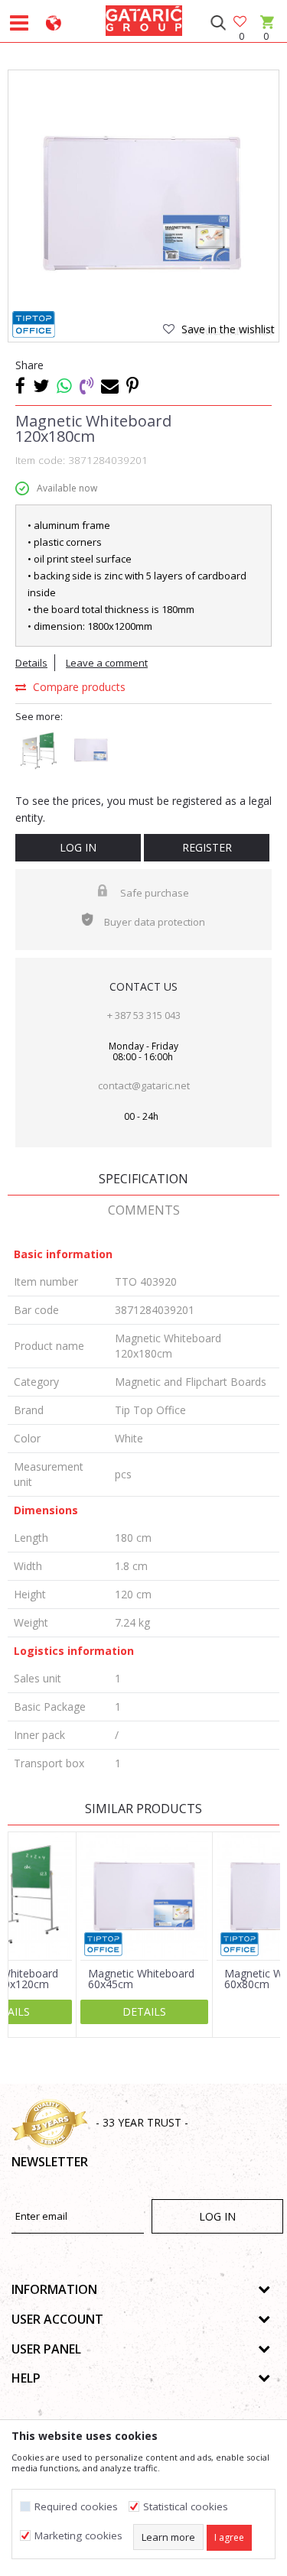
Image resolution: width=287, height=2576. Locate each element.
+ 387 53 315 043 (144, 1015)
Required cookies (76, 2507)
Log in (78, 847)
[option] (143, 205)
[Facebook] (20, 385)
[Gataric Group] (144, 18)
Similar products (143, 1809)
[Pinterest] (132, 385)
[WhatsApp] (64, 385)
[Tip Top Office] (34, 324)
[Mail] (110, 385)
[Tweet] (41, 385)
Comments (144, 1210)
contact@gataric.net (144, 1085)
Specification (143, 1179)
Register (207, 847)
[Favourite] (241, 23)
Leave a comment (107, 663)
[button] (218, 23)
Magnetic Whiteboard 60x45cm (141, 1979)
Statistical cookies (186, 2507)
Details (31, 663)
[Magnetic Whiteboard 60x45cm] (144, 1896)
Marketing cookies (78, 2536)
